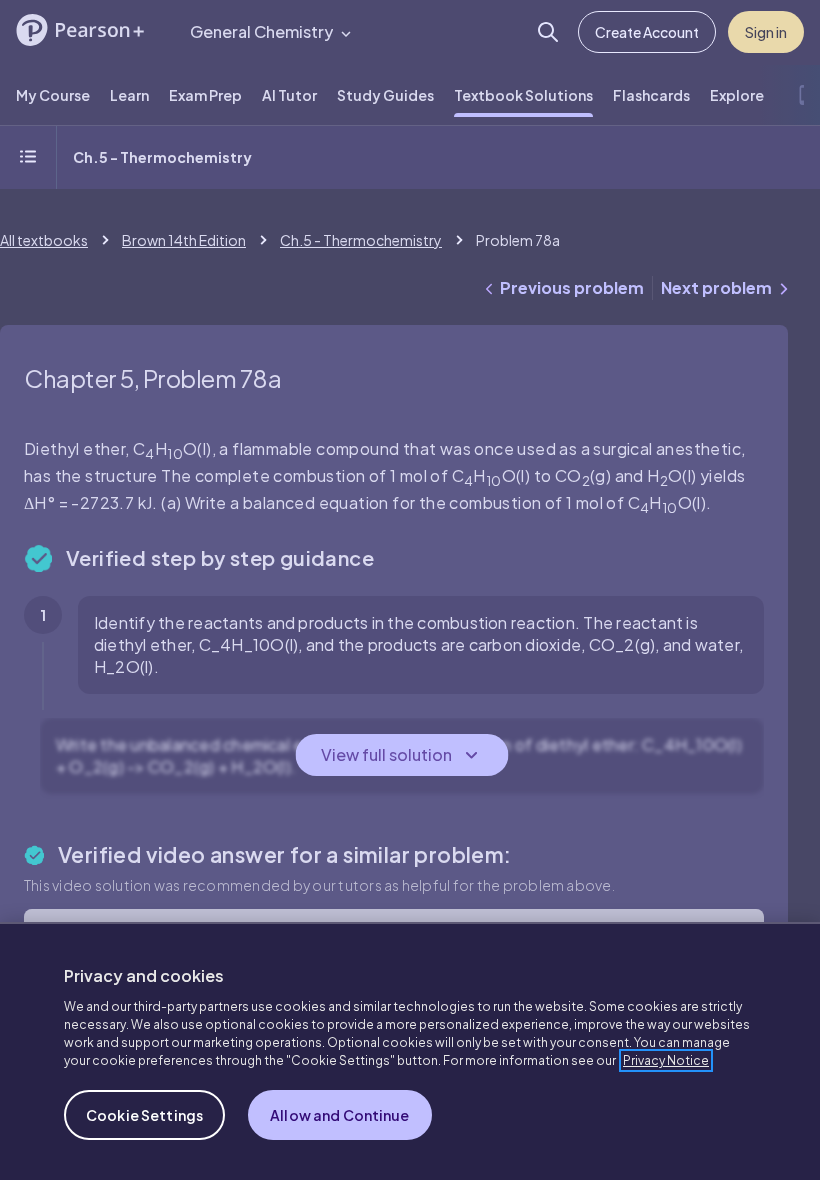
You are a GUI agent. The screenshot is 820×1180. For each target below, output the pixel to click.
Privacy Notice (666, 1060)
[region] (410, 1051)
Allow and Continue (340, 1115)
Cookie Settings (144, 1115)
